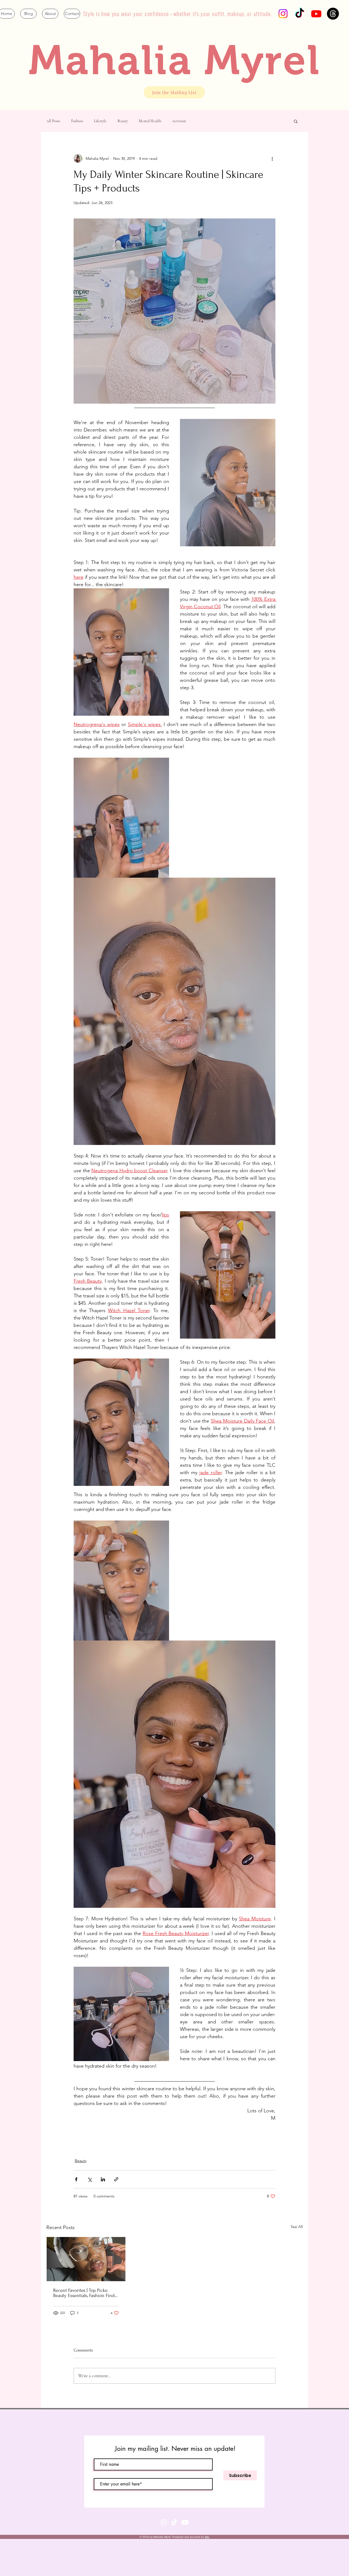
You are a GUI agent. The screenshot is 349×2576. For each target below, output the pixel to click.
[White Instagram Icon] (164, 2522)
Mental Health (150, 121)
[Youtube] (316, 14)
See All (297, 2227)
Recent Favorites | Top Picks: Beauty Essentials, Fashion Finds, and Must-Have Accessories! (85, 2293)
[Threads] (333, 14)
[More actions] (272, 158)
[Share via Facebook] (76, 2179)
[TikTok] (300, 14)
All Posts (53, 121)
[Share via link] (116, 2179)
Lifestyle (100, 121)
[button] (296, 121)
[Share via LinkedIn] (103, 2179)
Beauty (123, 121)
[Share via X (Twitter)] (90, 2179)
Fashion (77, 121)
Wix (207, 2537)
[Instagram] (283, 14)
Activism (179, 121)
